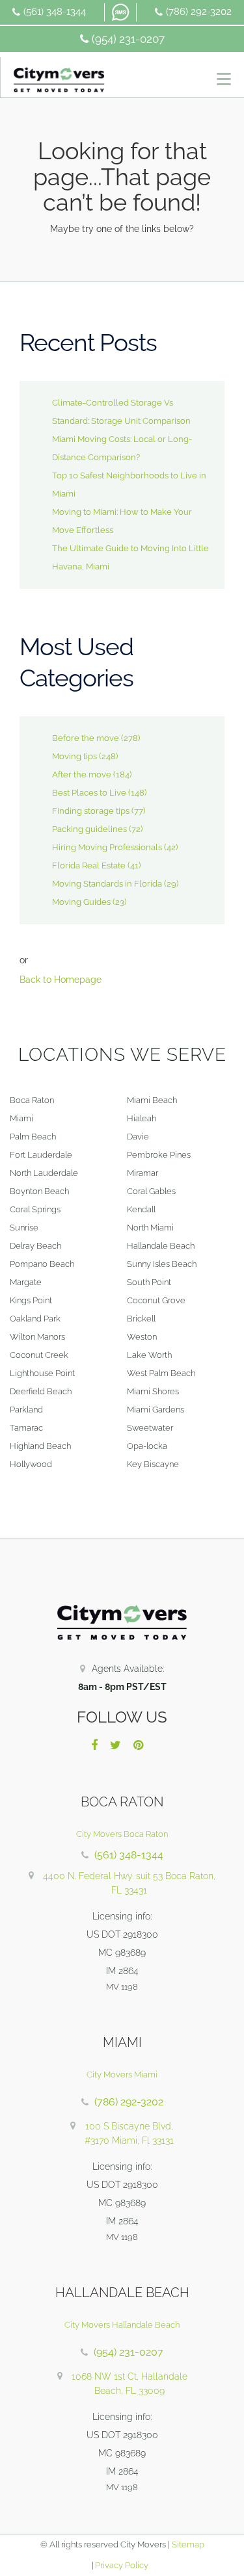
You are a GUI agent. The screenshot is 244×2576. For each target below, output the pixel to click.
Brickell (141, 1319)
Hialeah (142, 1118)
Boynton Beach (39, 1191)
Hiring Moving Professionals (107, 847)
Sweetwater (150, 1428)
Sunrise (24, 1228)
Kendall (141, 1209)
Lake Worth (149, 1355)
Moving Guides (81, 902)
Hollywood (31, 1464)
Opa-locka (147, 1446)
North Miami (150, 1228)
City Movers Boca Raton (122, 1834)
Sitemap (188, 2544)
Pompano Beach (42, 1264)
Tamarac (26, 1428)
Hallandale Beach (161, 1246)
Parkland (26, 1410)
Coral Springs (35, 1209)
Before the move (86, 738)
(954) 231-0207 (128, 39)
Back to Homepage (61, 980)
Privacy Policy (121, 2565)
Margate (26, 1282)
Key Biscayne (153, 1464)
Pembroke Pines (159, 1155)
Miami (21, 1118)
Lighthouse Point (42, 1373)
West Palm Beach (161, 1373)
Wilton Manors (37, 1337)
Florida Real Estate (89, 865)
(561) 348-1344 (55, 12)
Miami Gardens (156, 1410)
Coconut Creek (39, 1355)
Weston (142, 1337)
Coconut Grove (156, 1300)
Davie (138, 1137)
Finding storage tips (91, 811)
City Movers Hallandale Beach (122, 2325)
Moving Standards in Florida (107, 884)
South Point (149, 1282)
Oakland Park (35, 1319)
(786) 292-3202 (199, 12)
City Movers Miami (122, 2075)
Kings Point (31, 1300)
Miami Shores (153, 1391)
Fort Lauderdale (41, 1155)
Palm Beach (33, 1137)
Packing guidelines (89, 829)
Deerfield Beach (41, 1391)
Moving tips (75, 756)
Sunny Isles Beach (162, 1264)
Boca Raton (32, 1100)
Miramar (142, 1173)
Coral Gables (151, 1191)
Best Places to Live (89, 793)
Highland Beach (40, 1446)
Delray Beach (35, 1246)
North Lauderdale (44, 1173)
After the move (82, 774)
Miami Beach (152, 1100)
